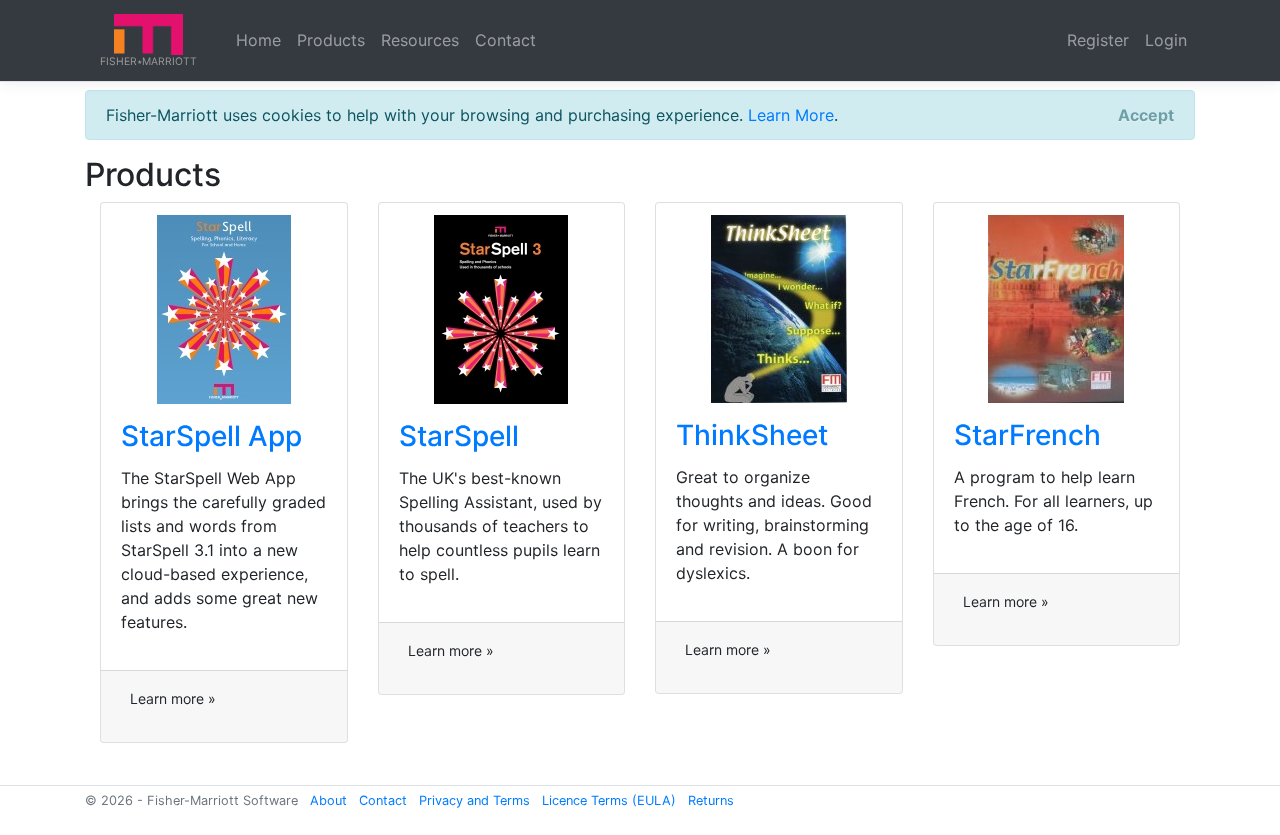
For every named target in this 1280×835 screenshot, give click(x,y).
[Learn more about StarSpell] (501, 308)
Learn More (791, 115)
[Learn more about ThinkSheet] (779, 308)
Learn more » (173, 698)
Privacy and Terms (474, 800)
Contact (505, 40)
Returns (711, 800)
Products (331, 40)
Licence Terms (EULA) (609, 800)
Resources (420, 40)
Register (1098, 40)
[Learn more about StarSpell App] (224, 308)
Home (258, 40)
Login (1166, 40)
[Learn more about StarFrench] (1056, 308)
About (328, 800)
